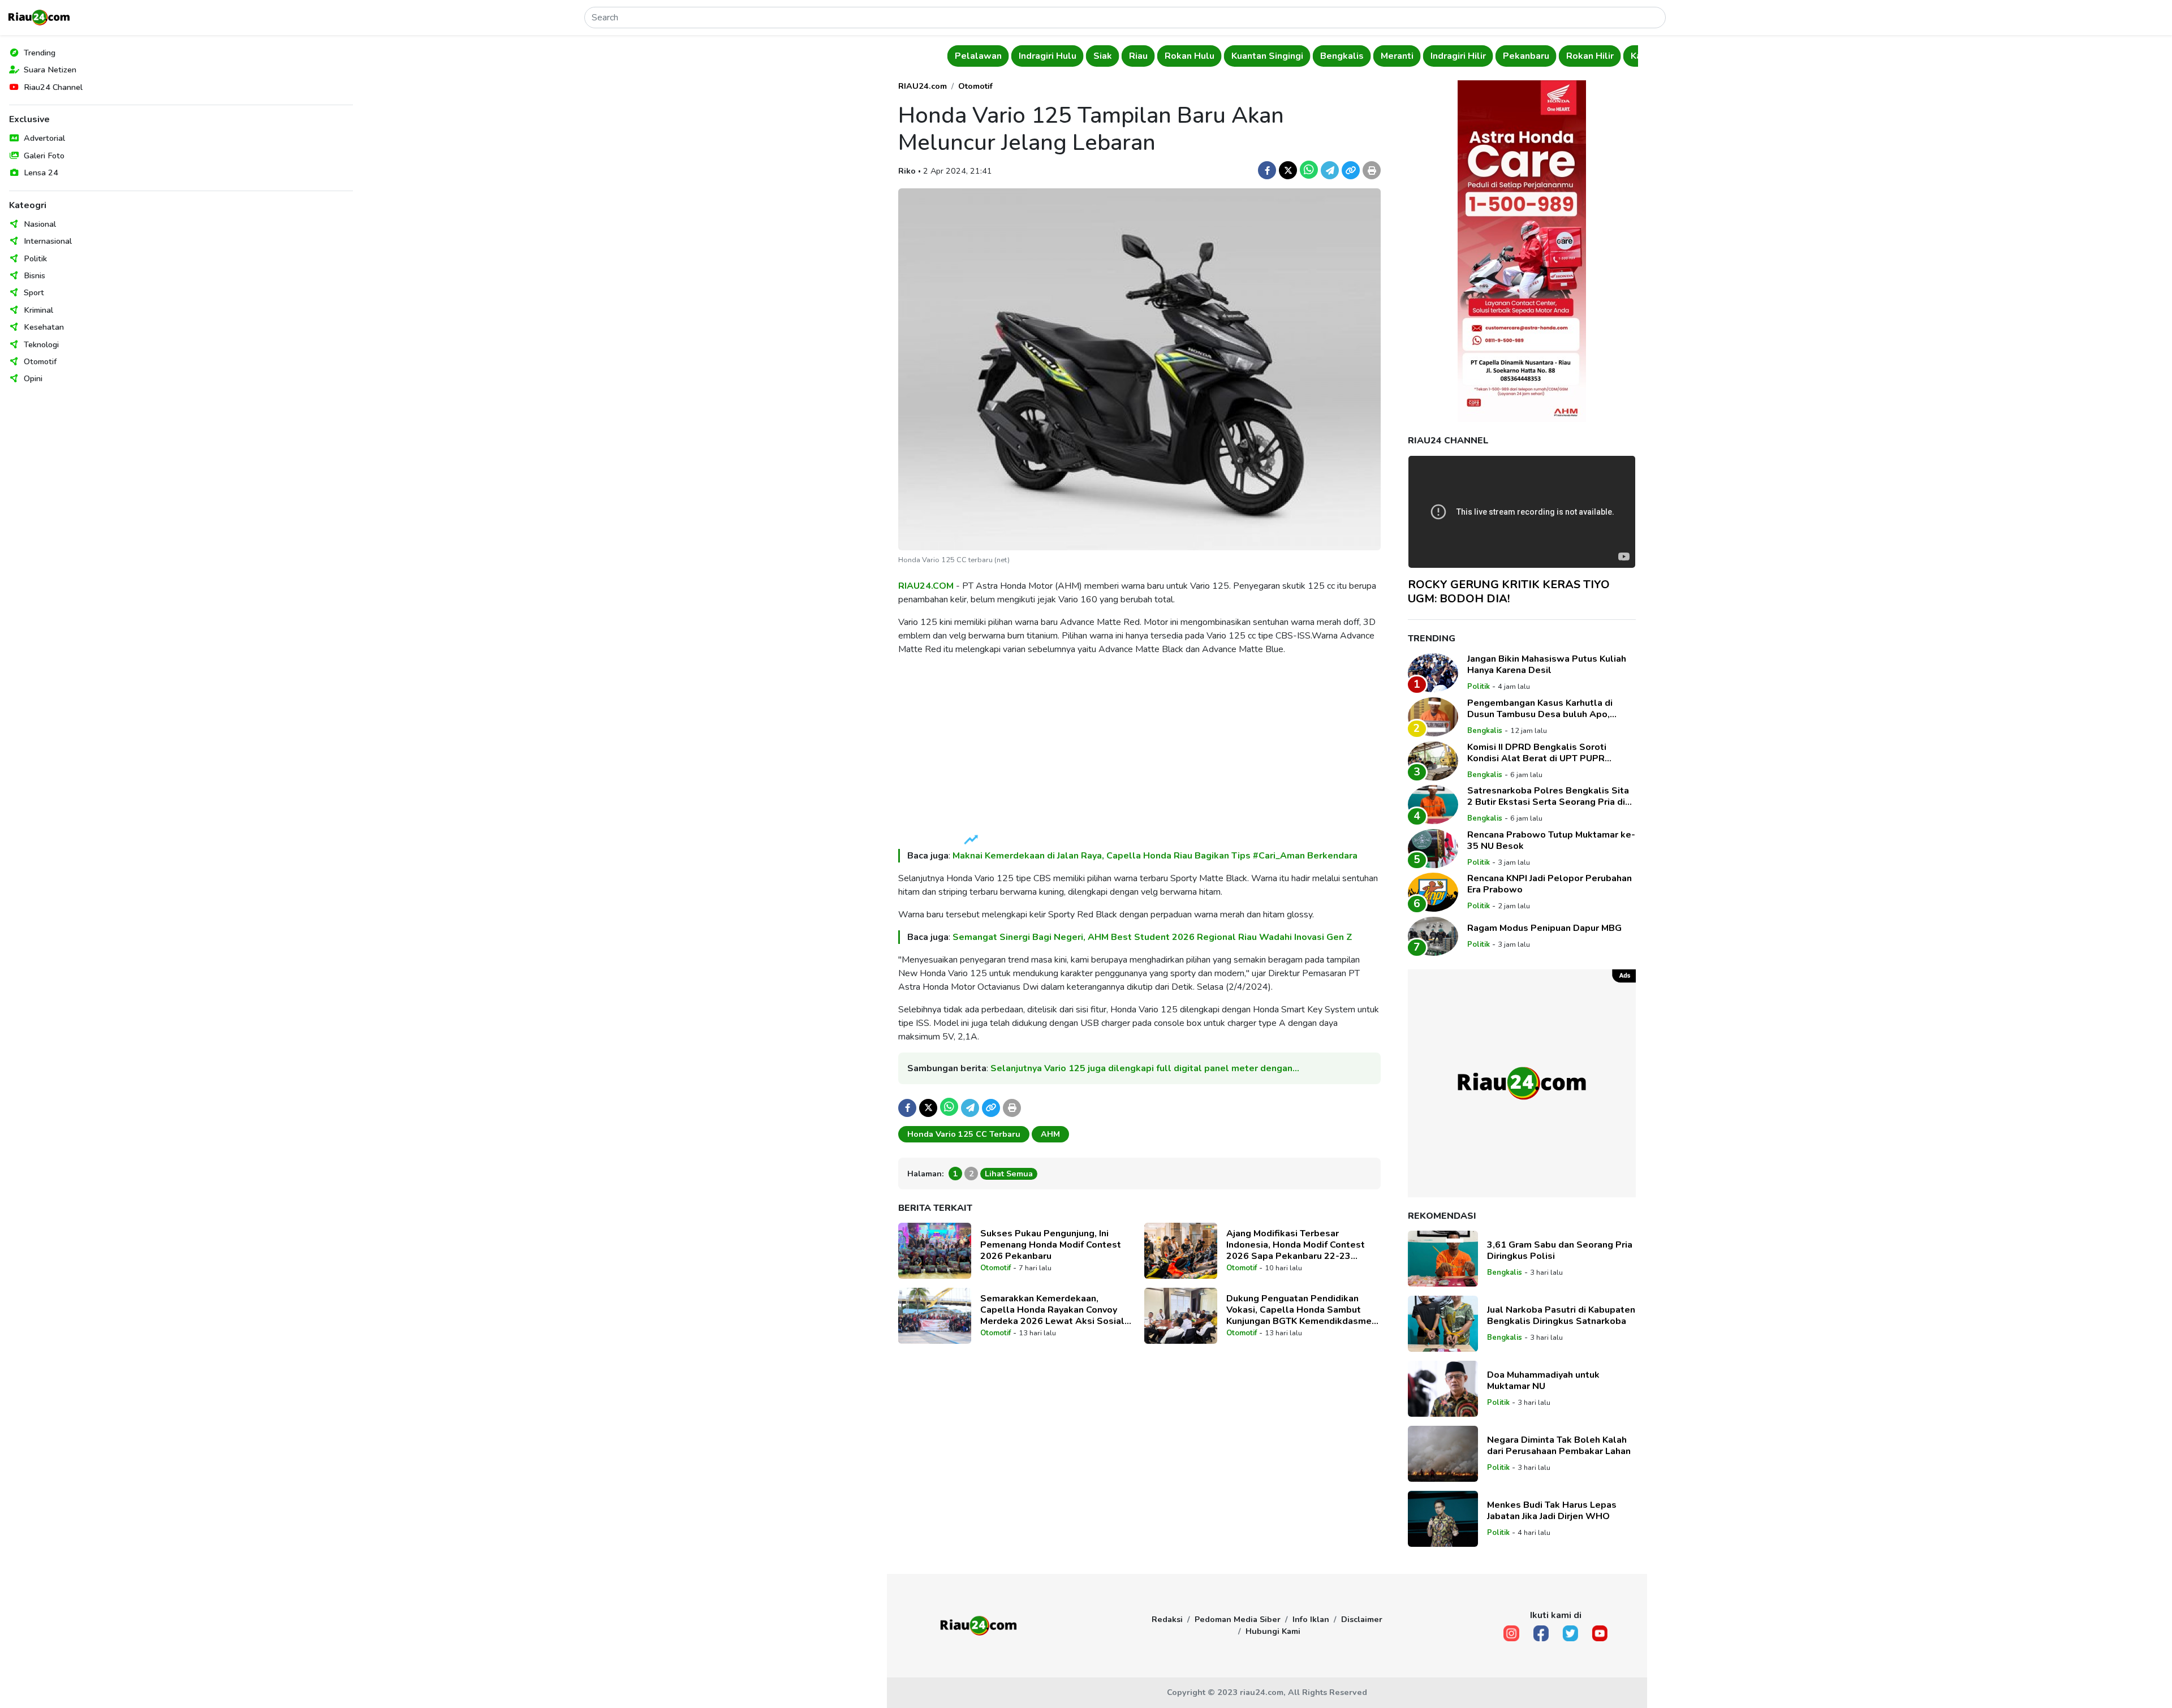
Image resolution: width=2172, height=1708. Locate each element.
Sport (34, 292)
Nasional (40, 224)
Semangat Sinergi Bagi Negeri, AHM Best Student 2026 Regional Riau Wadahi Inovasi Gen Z (1152, 937)
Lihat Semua (1009, 1174)
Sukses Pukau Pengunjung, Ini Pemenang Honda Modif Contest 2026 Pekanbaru (1051, 1245)
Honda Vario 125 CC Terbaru (964, 1134)
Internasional (48, 241)
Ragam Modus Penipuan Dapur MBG (1544, 928)
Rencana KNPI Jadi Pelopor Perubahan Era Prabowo (1550, 884)
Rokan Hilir (1588, 56)
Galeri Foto (44, 156)
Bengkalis (1340, 56)
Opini (33, 378)
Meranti (1395, 56)
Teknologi (41, 344)
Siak (1101, 56)
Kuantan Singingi (1266, 56)
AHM (1050, 1134)
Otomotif (40, 361)
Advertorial (44, 138)
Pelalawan (977, 56)
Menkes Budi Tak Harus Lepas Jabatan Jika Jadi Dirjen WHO (1552, 1511)
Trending (40, 53)
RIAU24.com (923, 86)
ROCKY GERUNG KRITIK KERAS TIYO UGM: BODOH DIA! (1509, 592)
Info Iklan (1311, 1619)
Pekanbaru (1524, 56)
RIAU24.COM (926, 586)
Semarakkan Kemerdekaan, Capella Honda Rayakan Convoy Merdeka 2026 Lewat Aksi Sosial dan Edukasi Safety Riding (1052, 1310)
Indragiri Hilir (1456, 56)
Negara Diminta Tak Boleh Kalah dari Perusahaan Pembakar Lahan (1559, 1446)
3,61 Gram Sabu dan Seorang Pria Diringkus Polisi (1560, 1250)
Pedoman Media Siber (1238, 1619)
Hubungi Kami (1273, 1631)
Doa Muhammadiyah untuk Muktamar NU (1543, 1381)
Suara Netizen (50, 70)
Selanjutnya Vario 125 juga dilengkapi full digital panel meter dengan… (1145, 1068)
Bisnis (35, 275)
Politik (35, 258)
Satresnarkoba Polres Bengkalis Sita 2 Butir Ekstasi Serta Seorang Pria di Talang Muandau (1548, 796)
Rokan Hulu (1188, 56)
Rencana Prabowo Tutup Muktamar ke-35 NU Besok (1551, 840)
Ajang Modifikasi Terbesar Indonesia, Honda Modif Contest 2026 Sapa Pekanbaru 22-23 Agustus (1296, 1245)
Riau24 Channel (53, 87)
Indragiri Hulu (1046, 56)
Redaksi (1167, 1619)
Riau (1137, 56)
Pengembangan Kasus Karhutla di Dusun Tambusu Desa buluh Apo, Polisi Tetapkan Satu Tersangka (1540, 709)
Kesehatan (44, 327)
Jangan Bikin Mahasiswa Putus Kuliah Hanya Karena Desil (1547, 665)
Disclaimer (1362, 1619)
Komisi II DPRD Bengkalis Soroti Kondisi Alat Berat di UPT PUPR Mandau (1537, 753)
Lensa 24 (41, 172)
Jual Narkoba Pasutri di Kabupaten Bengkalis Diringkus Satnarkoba (1561, 1315)
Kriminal (38, 310)
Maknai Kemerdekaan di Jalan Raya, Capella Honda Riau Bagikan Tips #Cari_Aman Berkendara (1155, 856)
